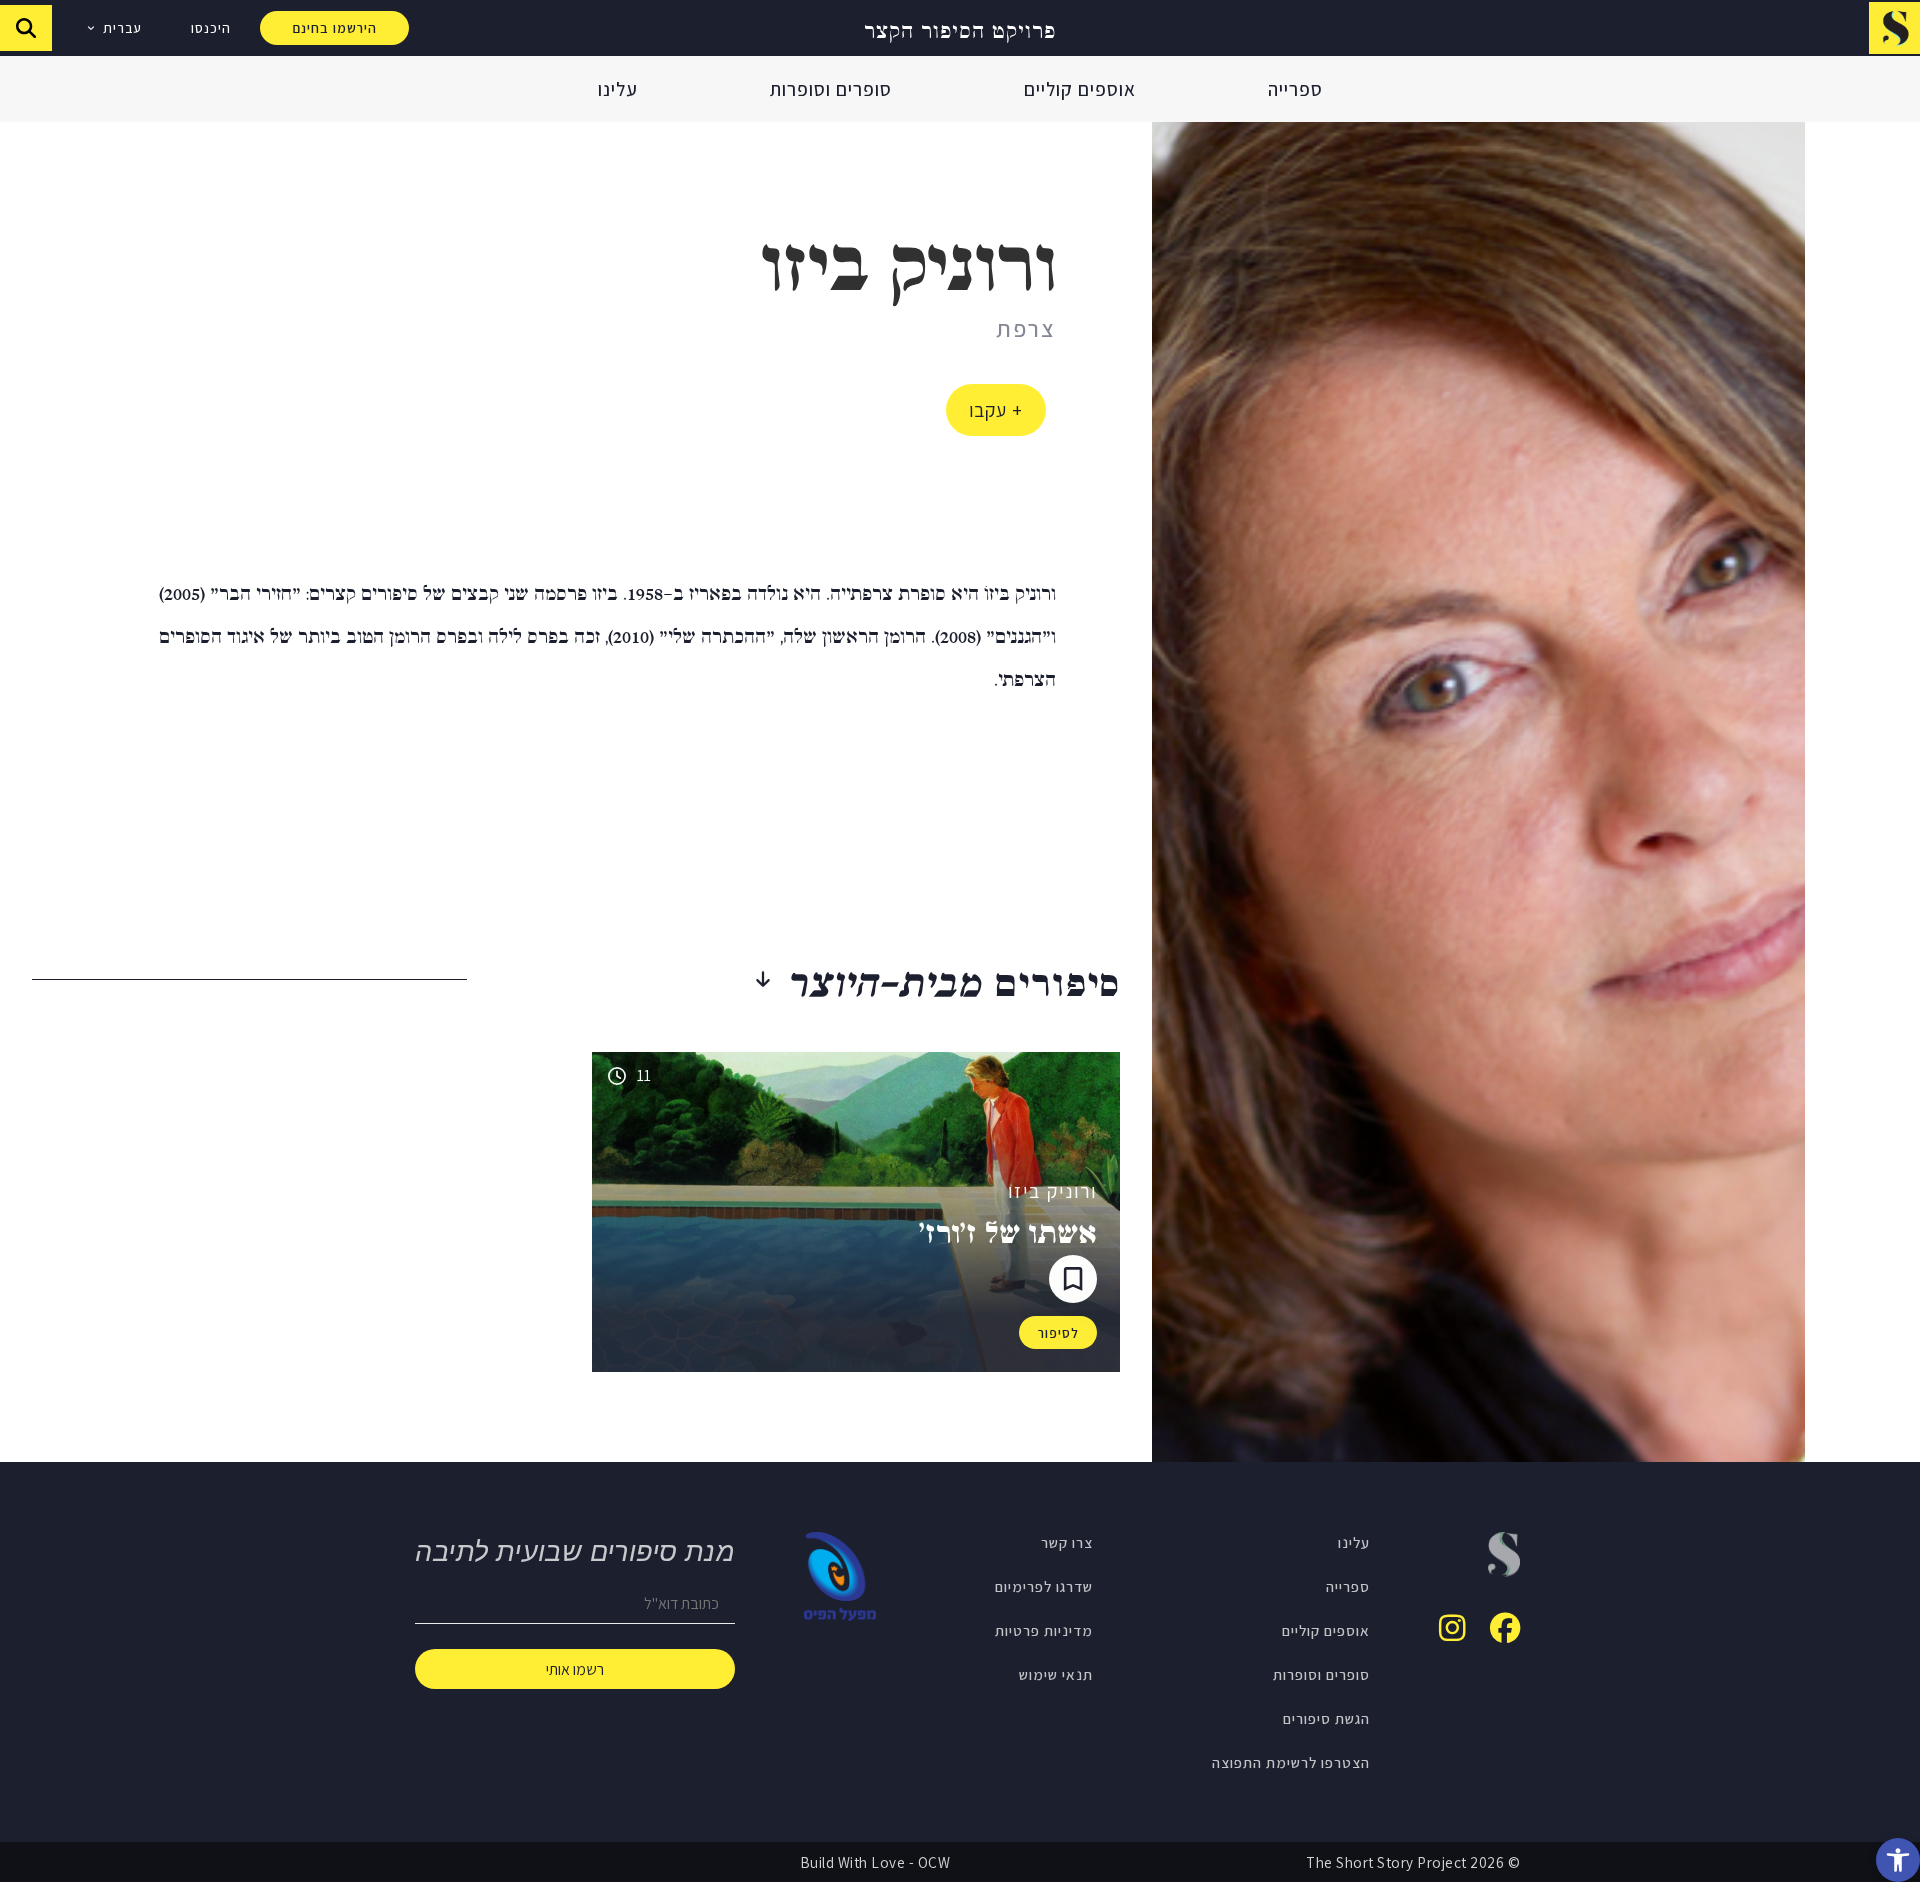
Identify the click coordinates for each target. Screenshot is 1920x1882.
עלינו (618, 89)
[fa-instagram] (1452, 1628)
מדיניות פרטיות (1044, 1630)
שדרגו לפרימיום (1044, 1586)
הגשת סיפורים (1326, 1718)
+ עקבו (996, 410)
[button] (1898, 1860)
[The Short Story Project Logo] (1894, 27)
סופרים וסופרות (831, 89)
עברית (122, 28)
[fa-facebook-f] (1505, 1628)
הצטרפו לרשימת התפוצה (1291, 1762)
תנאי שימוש (1056, 1674)
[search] (26, 28)
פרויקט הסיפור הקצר (960, 28)
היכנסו (211, 28)
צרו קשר (1067, 1542)
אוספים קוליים (1080, 89)
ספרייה (1295, 89)
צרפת (1026, 328)
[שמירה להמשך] (1073, 1279)
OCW (934, 1862)
